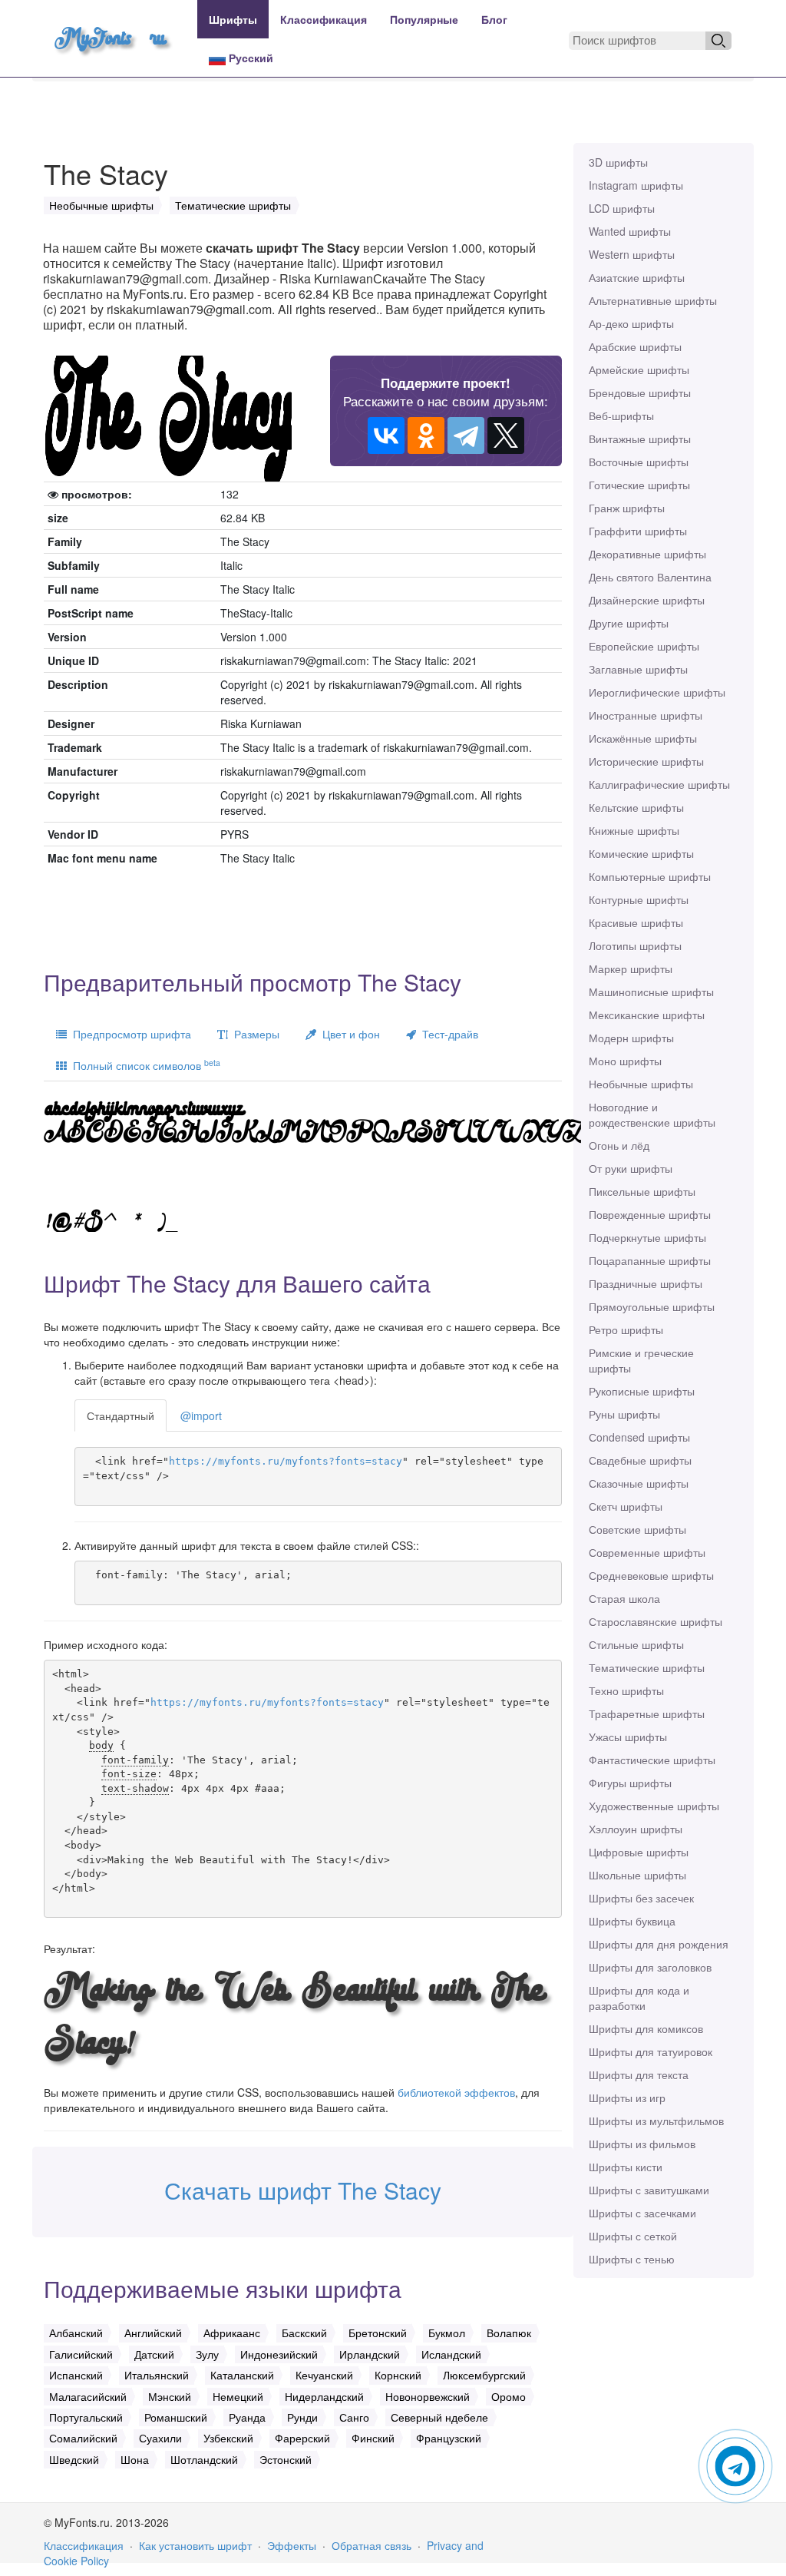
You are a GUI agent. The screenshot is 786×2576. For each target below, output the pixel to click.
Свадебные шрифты (640, 1460)
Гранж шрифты (627, 508)
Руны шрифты (624, 1414)
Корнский (398, 2375)
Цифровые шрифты (639, 1852)
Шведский (74, 2459)
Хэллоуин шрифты (636, 1829)
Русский (249, 58)
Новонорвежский (428, 2396)
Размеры (254, 1034)
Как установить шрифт (195, 2545)
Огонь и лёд (619, 1145)
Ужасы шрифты (628, 1737)
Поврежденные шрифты (650, 1214)
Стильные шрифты (636, 1644)
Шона (135, 2459)
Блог (494, 19)
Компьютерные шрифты (650, 876)
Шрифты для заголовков (650, 1967)
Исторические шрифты (646, 761)
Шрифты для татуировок (651, 2051)
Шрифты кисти (626, 2167)
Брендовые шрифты (640, 392)
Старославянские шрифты (656, 1621)
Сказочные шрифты (639, 1483)
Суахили (160, 2438)
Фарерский (302, 2438)
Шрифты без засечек (641, 1898)
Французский (449, 2438)
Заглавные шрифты (638, 669)
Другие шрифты (629, 623)
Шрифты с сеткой (633, 2236)
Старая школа (624, 1598)
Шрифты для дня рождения (659, 1944)
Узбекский (228, 2438)
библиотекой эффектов (456, 2092)
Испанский (76, 2375)
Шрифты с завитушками (649, 2190)
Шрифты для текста (639, 2074)
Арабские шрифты (635, 346)
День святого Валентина (650, 577)
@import (201, 1415)
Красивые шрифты (636, 922)
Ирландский (370, 2354)
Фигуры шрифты (630, 1783)
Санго (354, 2417)
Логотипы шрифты (635, 945)
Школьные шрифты (637, 1875)
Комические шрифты (641, 853)
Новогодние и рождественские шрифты (652, 1114)
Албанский (76, 2333)
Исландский (451, 2354)
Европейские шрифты (644, 646)
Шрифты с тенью (632, 2259)
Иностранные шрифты (646, 715)
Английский (153, 2333)
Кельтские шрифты (636, 807)
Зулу (207, 2354)
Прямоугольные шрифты (652, 1306)
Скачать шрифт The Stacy (303, 2190)
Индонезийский (279, 2354)
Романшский (176, 2417)
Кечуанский (324, 2375)
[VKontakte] (386, 435)
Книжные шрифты (634, 830)
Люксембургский (484, 2375)
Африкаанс (232, 2333)
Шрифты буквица (632, 1921)
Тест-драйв (447, 1034)
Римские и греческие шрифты (641, 1360)
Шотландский (204, 2459)
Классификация (324, 19)
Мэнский (170, 2396)
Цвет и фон (348, 1034)
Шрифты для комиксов (646, 2028)
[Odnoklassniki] (426, 435)
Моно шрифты (625, 1061)
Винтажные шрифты (640, 439)
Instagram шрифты (636, 185)
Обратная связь (372, 2545)
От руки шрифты (631, 1168)
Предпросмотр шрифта (129, 1034)
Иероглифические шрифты (657, 692)
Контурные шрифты (639, 899)
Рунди (302, 2417)
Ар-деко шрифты (631, 323)
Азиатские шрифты (637, 277)
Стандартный (121, 1415)
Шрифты (233, 19)
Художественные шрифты (654, 1806)
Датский (154, 2354)
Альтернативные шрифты (653, 300)
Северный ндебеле (439, 2417)
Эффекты (292, 2545)
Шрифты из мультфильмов (656, 2121)
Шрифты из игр (627, 2098)
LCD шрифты (622, 208)
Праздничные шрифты (646, 1283)
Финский (373, 2438)
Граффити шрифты (638, 531)
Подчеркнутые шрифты (647, 1237)
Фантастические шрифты (652, 1760)
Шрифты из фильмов (642, 2144)
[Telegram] (466, 435)
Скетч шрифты (626, 1506)
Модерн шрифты (631, 1038)
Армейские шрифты (639, 369)
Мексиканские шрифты (647, 1015)
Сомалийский (83, 2438)
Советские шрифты (637, 1529)
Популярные (424, 19)
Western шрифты (632, 254)
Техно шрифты (626, 1690)
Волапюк (509, 2333)
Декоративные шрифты (647, 554)
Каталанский (242, 2375)
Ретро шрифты (626, 1329)
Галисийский (81, 2354)
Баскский (304, 2333)
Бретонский (378, 2333)
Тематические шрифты (647, 1667)
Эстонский (286, 2459)
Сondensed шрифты (639, 1437)
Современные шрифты (647, 1552)
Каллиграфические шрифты (659, 784)
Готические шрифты (639, 485)
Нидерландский (324, 2396)
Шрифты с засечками (642, 2213)
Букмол (447, 2333)
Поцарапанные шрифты (650, 1260)
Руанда (247, 2417)
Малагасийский (88, 2396)
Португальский (86, 2417)
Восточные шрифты (639, 462)
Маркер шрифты (631, 968)
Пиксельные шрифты (642, 1191)
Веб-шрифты (621, 416)
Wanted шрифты (630, 231)
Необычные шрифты (641, 1084)
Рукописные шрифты (642, 1391)
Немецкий (238, 2396)
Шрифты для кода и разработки (639, 1998)
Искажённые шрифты (643, 738)
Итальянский (157, 2375)
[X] (506, 435)
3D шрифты (618, 162)
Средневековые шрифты (651, 1575)
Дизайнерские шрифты (647, 600)
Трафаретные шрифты (647, 1713)
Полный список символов (144, 1065)
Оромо (509, 2396)
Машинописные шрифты (651, 992)
